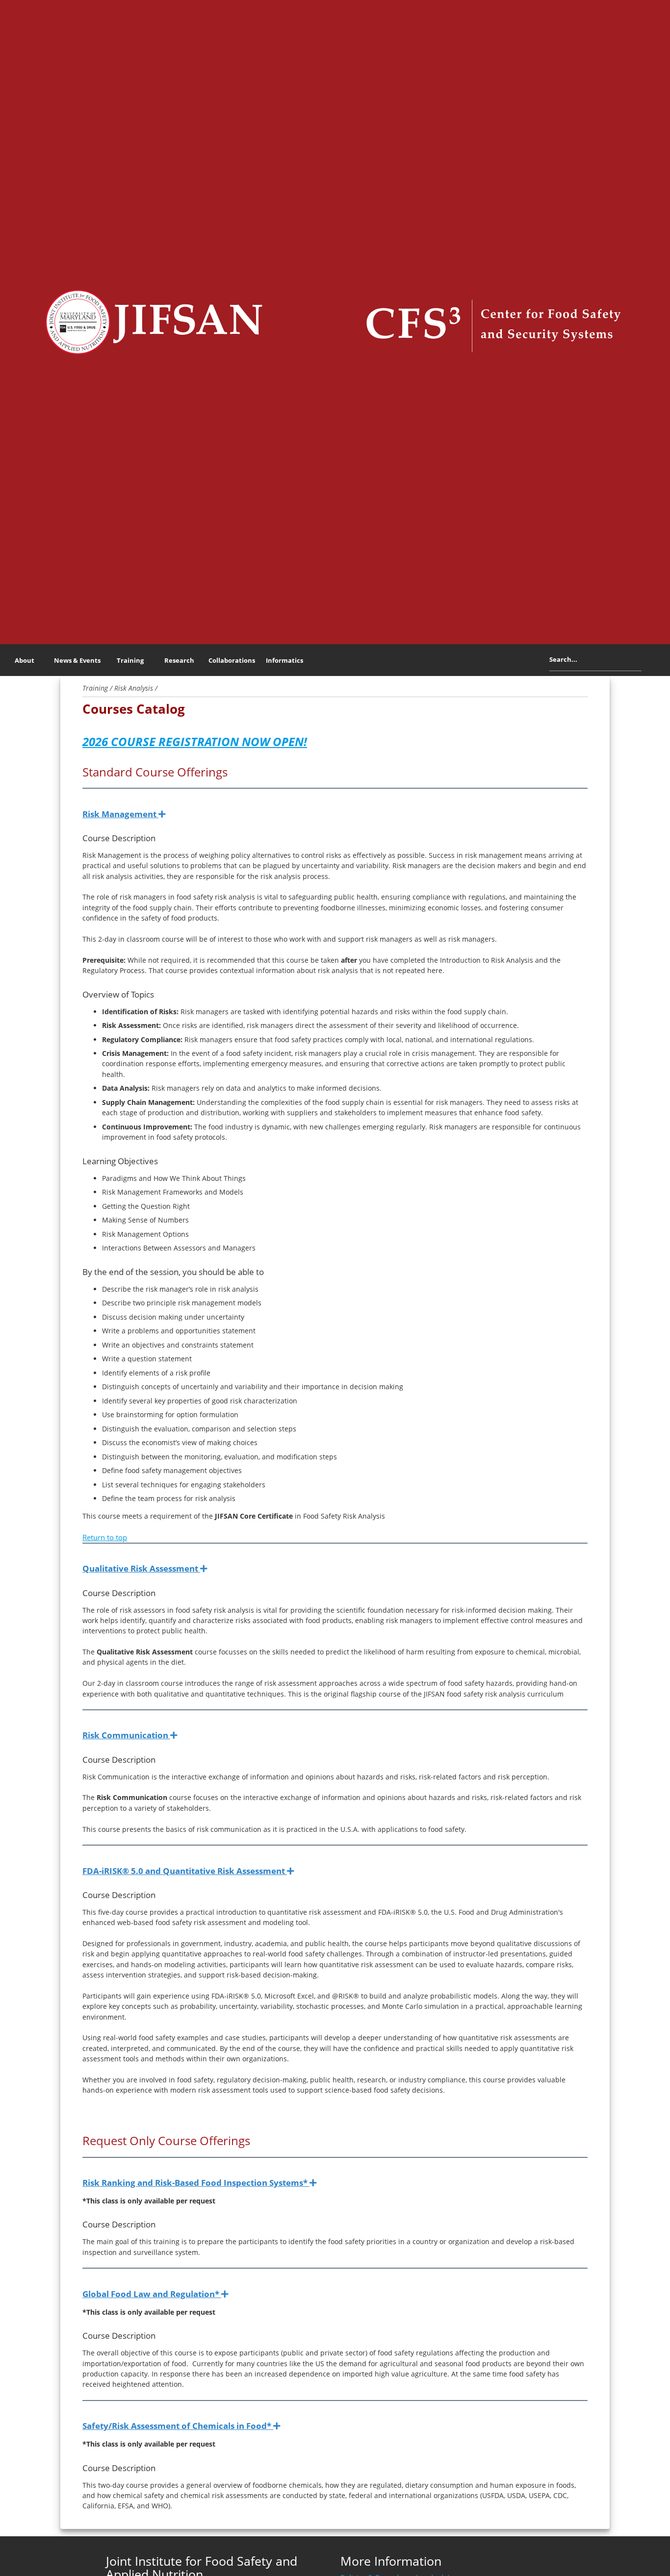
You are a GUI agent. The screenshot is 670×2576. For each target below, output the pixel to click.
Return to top (105, 1537)
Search (649, 662)
